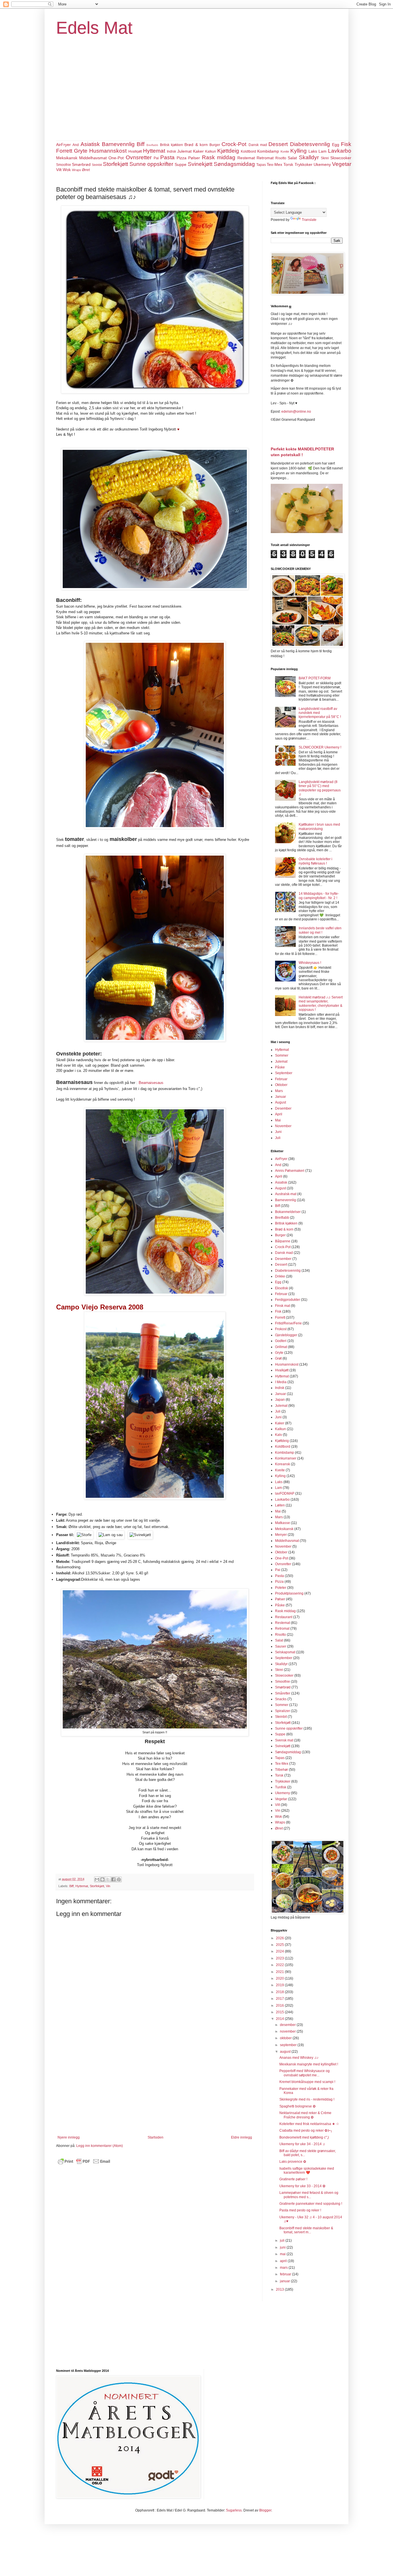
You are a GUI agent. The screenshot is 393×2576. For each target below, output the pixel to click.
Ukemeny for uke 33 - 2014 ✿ (302, 2186)
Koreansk (283, 1464)
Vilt (59, 170)
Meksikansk (67, 158)
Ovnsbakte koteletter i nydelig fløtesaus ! (315, 861)
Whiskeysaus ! (310, 963)
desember (288, 2025)
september (289, 2045)
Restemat (246, 158)
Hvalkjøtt (135, 151)
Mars (279, 1091)
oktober (286, 2038)
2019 (280, 1985)
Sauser (281, 1646)
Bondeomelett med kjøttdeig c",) (304, 2137)
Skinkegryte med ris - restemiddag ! (307, 2099)
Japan (280, 1400)
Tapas (261, 165)
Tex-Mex (274, 164)
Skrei (325, 158)
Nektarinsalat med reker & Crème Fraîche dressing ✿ (305, 2115)
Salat (292, 158)
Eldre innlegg (242, 2137)
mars (284, 2268)
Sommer (282, 1055)
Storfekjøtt (116, 164)
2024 (280, 1951)
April (279, 1114)
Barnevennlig (118, 144)
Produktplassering (289, 1593)
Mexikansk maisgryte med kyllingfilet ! (309, 2064)
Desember (283, 1108)
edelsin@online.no (296, 412)
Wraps (77, 170)
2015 (280, 2012)
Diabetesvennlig (310, 144)
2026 (280, 1938)
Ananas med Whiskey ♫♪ (299, 2058)
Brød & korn (196, 145)
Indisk (171, 151)
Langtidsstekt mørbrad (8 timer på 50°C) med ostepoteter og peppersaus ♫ (320, 788)
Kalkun (211, 151)
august (286, 2052)
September (284, 1073)
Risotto (281, 158)
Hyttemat (154, 151)
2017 (280, 1999)
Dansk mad (258, 145)
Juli (278, 1138)
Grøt (278, 1358)
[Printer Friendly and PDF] (84, 2164)
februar (286, 2274)
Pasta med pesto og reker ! (300, 2210)
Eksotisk (282, 1288)
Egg (336, 145)
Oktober (281, 1085)
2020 (280, 1978)
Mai (278, 1120)
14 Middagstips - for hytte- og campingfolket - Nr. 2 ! (319, 896)
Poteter (281, 1588)
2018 (280, 1992)
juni (283, 2247)
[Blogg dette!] (102, 1879)
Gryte (81, 151)
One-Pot (116, 158)
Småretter (283, 1693)
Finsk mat (283, 1306)
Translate (309, 220)
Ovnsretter (139, 157)
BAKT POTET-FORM (315, 678)
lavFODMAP (285, 1493)
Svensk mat (284, 1740)
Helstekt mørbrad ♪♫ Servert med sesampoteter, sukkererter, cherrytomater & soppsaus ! (321, 1003)
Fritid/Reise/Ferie (288, 1323)
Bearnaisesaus (151, 1083)
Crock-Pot (234, 144)
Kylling (298, 151)
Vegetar (342, 164)
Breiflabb (152, 145)
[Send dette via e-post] (97, 1879)
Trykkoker (304, 164)
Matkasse (283, 1523)
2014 (280, 2019)
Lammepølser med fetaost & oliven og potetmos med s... (309, 2195)
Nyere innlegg (69, 2137)
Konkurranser (286, 1458)
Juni (278, 1132)
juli (283, 2241)
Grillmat (281, 1347)
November (283, 1126)
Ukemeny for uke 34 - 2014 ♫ (302, 2144)
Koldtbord (248, 151)
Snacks (281, 1699)
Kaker (198, 151)
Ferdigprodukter (288, 1300)
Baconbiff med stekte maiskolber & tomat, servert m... (306, 2230)
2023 (280, 1958)
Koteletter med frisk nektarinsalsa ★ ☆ (309, 2124)
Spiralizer (283, 1711)
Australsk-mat (286, 1194)
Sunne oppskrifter (151, 164)
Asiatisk (90, 144)
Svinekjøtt (200, 164)
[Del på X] (108, 1879)
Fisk (346, 144)
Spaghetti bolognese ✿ (297, 2106)
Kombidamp (268, 151)
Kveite (285, 151)
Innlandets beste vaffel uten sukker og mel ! (320, 930)
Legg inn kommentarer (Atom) (100, 2146)
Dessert (278, 144)
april (284, 2261)
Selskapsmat (285, 1652)
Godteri (281, 1341)
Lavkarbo (340, 151)
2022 (280, 1965)
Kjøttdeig (228, 151)
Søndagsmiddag (234, 164)
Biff (141, 144)
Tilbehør (282, 1770)
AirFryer (63, 145)
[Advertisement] (197, 97)
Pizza (182, 158)
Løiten (280, 1505)
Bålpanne (283, 1241)
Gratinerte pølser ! (293, 2179)
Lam (323, 151)
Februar (281, 1079)
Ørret (86, 170)
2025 (280, 1945)
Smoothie (64, 165)
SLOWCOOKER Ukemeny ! (320, 747)
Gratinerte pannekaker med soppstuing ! (311, 2204)
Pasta (167, 157)
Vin (108, 1886)
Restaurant (284, 1617)
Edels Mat (94, 28)
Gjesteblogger (286, 1335)
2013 (280, 2289)
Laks (313, 151)
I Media (281, 1382)
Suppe (181, 164)
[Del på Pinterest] (119, 1879)
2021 (280, 1972)
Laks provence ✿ (293, 2162)
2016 (280, 2006)
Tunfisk (281, 1787)
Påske (280, 1067)
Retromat (265, 158)
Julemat (184, 151)
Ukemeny (322, 164)
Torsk (288, 164)
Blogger (265, 2510)
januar (285, 2281)
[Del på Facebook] (113, 1879)
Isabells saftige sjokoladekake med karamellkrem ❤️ (307, 2171)
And (76, 145)
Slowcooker (341, 158)
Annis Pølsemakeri (290, 1171)
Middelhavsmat (93, 158)
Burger (215, 145)
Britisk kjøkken (171, 145)
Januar (281, 1097)
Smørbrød (81, 164)
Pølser (194, 158)
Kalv (278, 1435)
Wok (67, 170)
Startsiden (156, 2137)
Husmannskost (108, 151)
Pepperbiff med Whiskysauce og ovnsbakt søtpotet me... (305, 2073)
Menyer (281, 1535)
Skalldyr (309, 157)
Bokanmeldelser (288, 1212)
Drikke (280, 1276)
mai (283, 2254)
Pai (156, 158)
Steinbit (97, 165)
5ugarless (234, 2510)
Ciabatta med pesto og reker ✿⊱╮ (306, 2130)
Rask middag (219, 157)
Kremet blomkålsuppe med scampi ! (307, 2082)
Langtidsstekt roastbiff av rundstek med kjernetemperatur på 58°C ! (320, 713)
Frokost (281, 1329)
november (288, 2031)
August (281, 1102)
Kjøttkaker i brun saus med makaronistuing (319, 827)
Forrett (64, 151)
